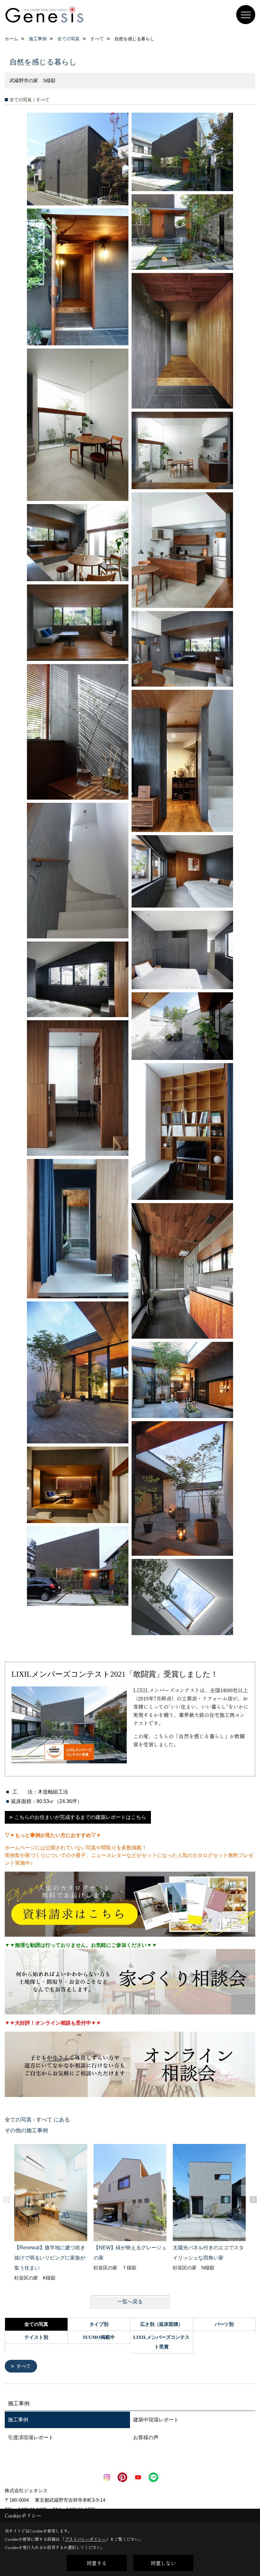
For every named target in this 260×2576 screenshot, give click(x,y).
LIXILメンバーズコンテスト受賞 (161, 2342)
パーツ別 (224, 2324)
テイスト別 (36, 2337)
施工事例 (18, 2420)
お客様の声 (146, 2437)
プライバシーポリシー (85, 2539)
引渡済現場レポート (31, 2437)
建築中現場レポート (156, 2420)
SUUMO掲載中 (99, 2337)
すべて (24, 2366)
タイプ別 (99, 2324)
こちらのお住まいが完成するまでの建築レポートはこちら (80, 1817)
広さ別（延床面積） (162, 2324)
